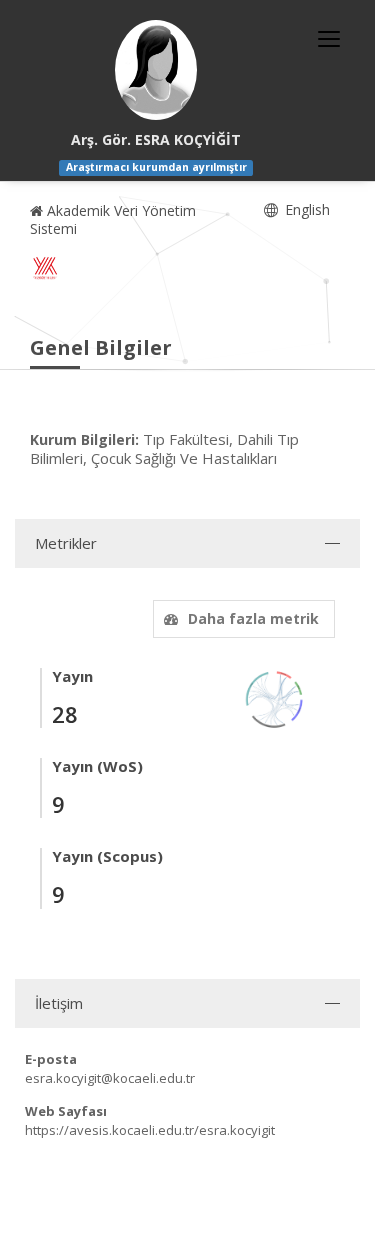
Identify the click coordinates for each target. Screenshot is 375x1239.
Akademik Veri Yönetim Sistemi (113, 219)
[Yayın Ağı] (275, 697)
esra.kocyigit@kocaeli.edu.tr (110, 1078)
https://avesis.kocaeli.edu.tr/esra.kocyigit (150, 1130)
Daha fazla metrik (253, 618)
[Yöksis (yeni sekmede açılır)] (45, 268)
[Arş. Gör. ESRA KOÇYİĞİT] (156, 70)
